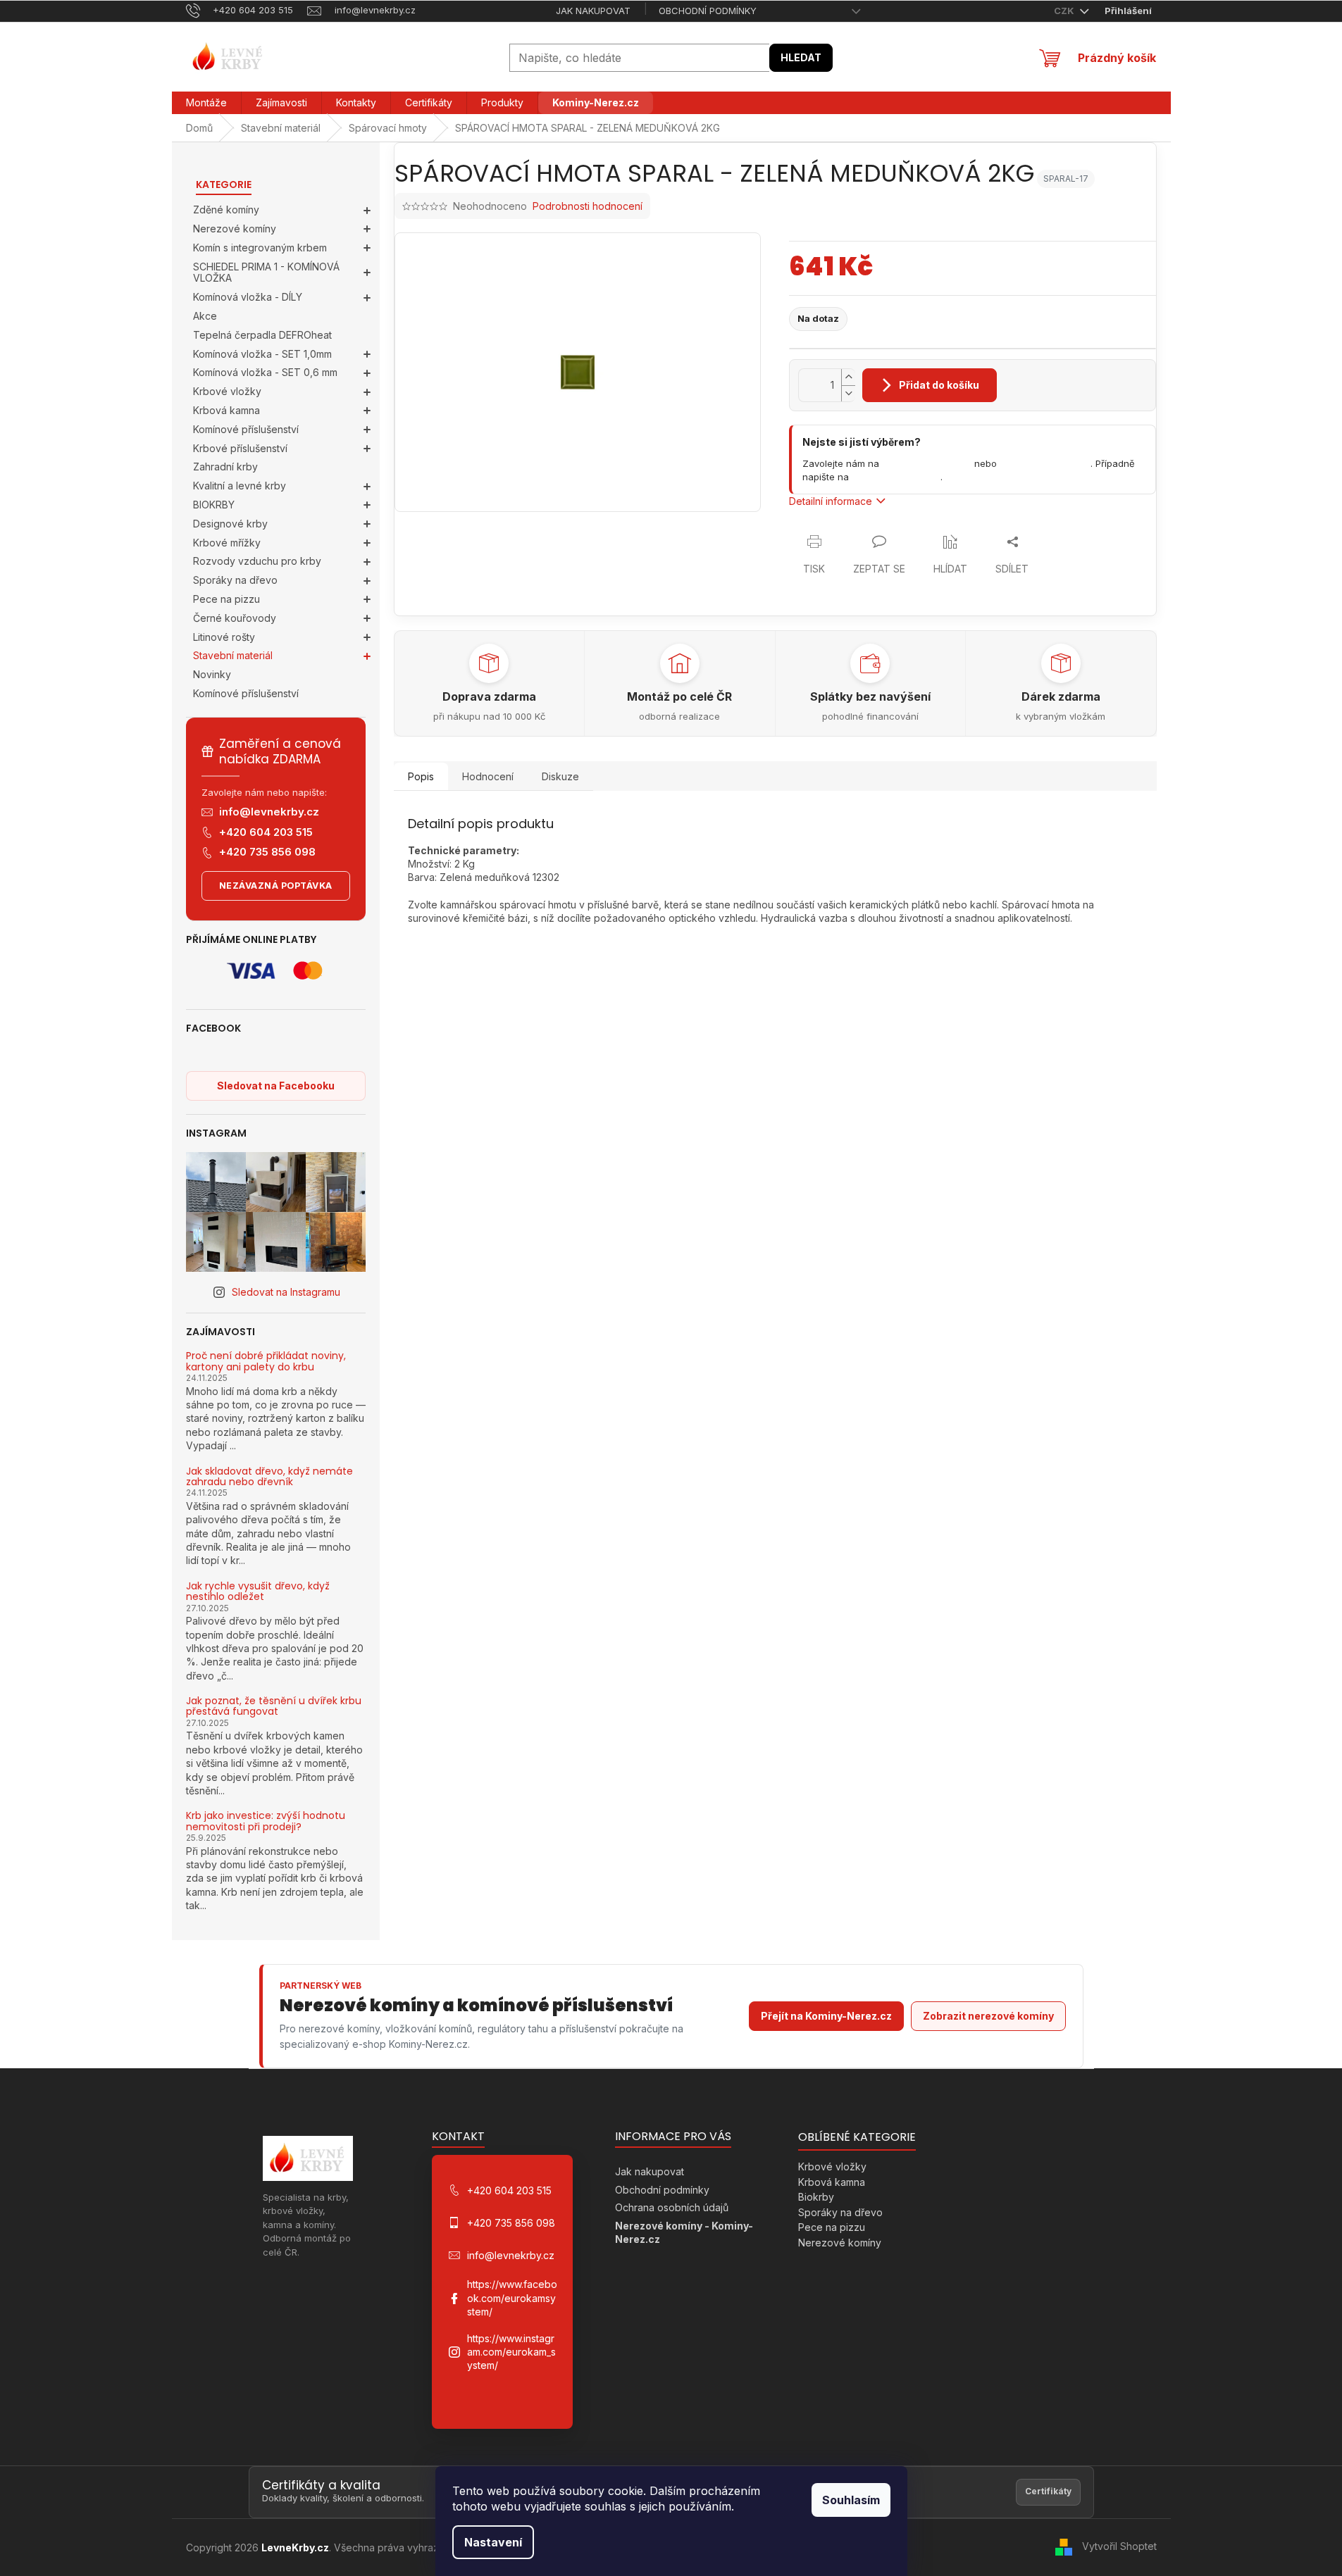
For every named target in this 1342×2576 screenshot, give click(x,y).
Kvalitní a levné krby (240, 486)
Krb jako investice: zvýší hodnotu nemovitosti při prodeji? (266, 1821)
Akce (205, 316)
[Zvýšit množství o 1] (848, 377)
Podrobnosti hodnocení (588, 206)
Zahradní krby (225, 467)
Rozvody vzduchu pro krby (257, 561)
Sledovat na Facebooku (276, 1086)
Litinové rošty (224, 637)
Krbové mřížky (227, 543)
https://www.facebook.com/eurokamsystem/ (512, 2298)
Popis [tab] (421, 776)
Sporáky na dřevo (235, 580)
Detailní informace (831, 501)
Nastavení (493, 2542)
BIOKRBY (214, 505)
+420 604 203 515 (266, 832)
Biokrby (816, 2197)
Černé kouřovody (235, 618)
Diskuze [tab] (560, 776)
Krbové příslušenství (240, 448)
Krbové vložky (227, 391)
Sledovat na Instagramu (286, 1292)
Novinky (212, 674)
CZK (1065, 11)
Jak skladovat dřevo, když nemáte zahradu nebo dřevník (269, 1477)
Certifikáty (1048, 2491)
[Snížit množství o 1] (848, 393)
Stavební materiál (233, 655)
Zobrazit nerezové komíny (988, 2016)
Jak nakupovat (593, 11)
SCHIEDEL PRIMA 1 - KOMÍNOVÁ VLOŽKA (266, 273)
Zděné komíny (226, 210)
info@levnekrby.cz (269, 812)
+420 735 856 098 (267, 852)
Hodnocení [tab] (488, 776)
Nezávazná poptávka (276, 886)
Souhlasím (851, 2500)
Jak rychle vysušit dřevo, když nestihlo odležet (258, 1592)
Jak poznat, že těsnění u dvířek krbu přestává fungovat (274, 1707)
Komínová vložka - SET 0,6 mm (265, 372)
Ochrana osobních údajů (672, 2207)
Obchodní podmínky (708, 11)
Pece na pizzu (226, 599)
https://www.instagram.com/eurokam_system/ (511, 2352)
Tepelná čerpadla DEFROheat (262, 335)
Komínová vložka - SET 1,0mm (262, 354)
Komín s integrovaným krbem (260, 248)
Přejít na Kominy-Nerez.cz (826, 2016)
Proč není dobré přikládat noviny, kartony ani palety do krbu (266, 1362)
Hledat (801, 57)
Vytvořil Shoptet (1119, 2546)
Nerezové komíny (235, 229)
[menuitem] (206, 103)
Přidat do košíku (939, 385)
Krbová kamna (226, 410)
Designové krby (230, 524)
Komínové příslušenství (246, 429)
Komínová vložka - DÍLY (248, 297)
